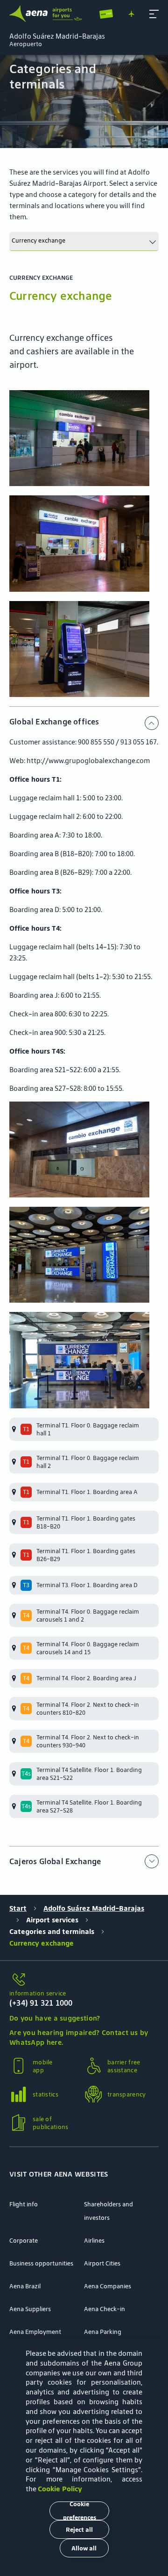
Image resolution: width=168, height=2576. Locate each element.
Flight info (24, 2204)
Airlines (94, 2241)
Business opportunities (41, 2263)
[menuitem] (84, 101)
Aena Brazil (25, 2286)
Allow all (84, 2548)
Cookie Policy (60, 2489)
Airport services (52, 1920)
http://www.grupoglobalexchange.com (88, 761)
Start (18, 1908)
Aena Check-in (105, 2309)
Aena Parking (103, 2332)
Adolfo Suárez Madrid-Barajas (94, 1908)
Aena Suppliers (30, 2309)
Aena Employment (35, 2332)
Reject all (79, 2530)
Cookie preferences (80, 2511)
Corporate (24, 2241)
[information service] (84, 1980)
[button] (154, 14)
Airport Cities (102, 2263)
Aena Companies (108, 2286)
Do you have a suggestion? (55, 2018)
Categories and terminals (52, 1931)
